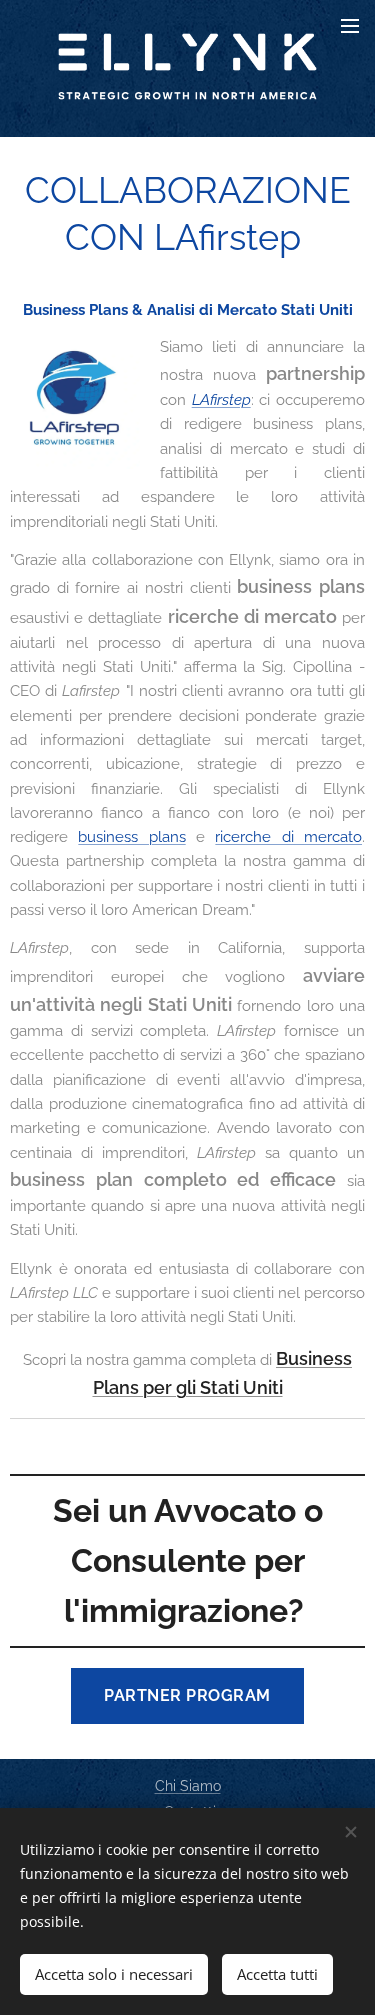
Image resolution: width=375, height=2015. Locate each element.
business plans (131, 837)
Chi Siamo (188, 1786)
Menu (350, 25)
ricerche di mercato (288, 837)
